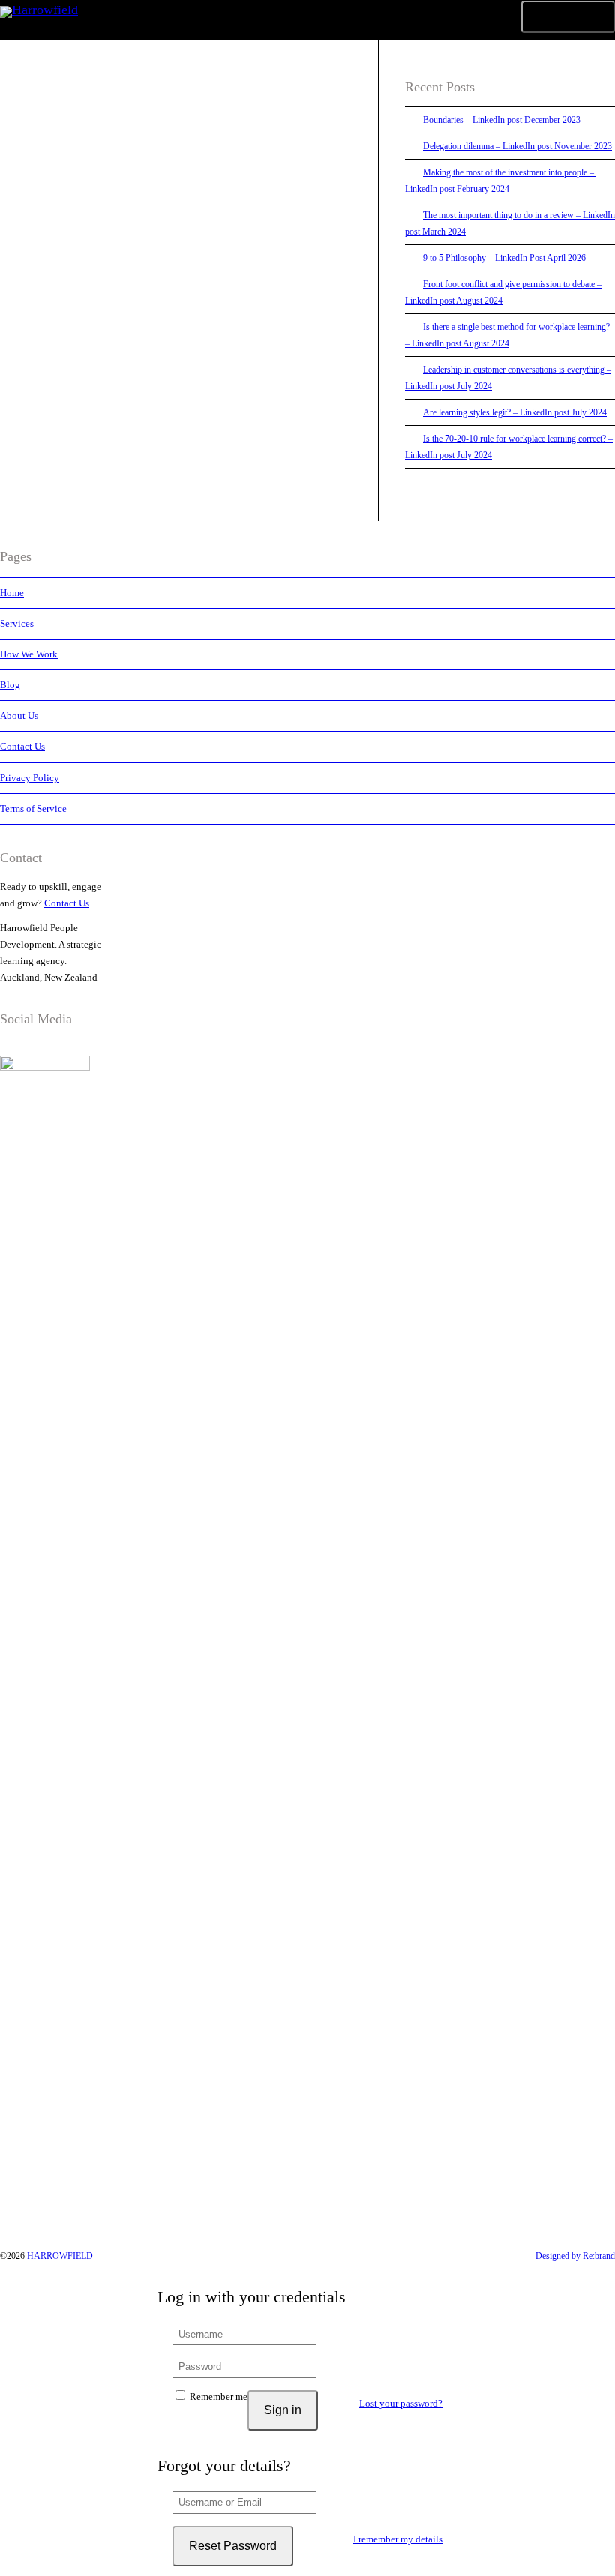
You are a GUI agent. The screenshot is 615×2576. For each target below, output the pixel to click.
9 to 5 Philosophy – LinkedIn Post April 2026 (504, 258)
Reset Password (233, 2546)
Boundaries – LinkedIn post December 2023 (502, 120)
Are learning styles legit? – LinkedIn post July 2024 (515, 412)
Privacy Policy (30, 778)
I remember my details (398, 2539)
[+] (176, 204)
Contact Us (22, 746)
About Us (19, 716)
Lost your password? (401, 2403)
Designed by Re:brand (575, 2256)
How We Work (29, 654)
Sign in (283, 2410)
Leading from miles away (130, 258)
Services (17, 623)
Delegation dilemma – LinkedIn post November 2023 (517, 146)
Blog (10, 685)
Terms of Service (33, 809)
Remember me (217, 2396)
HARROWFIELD (60, 2256)
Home (12, 593)
